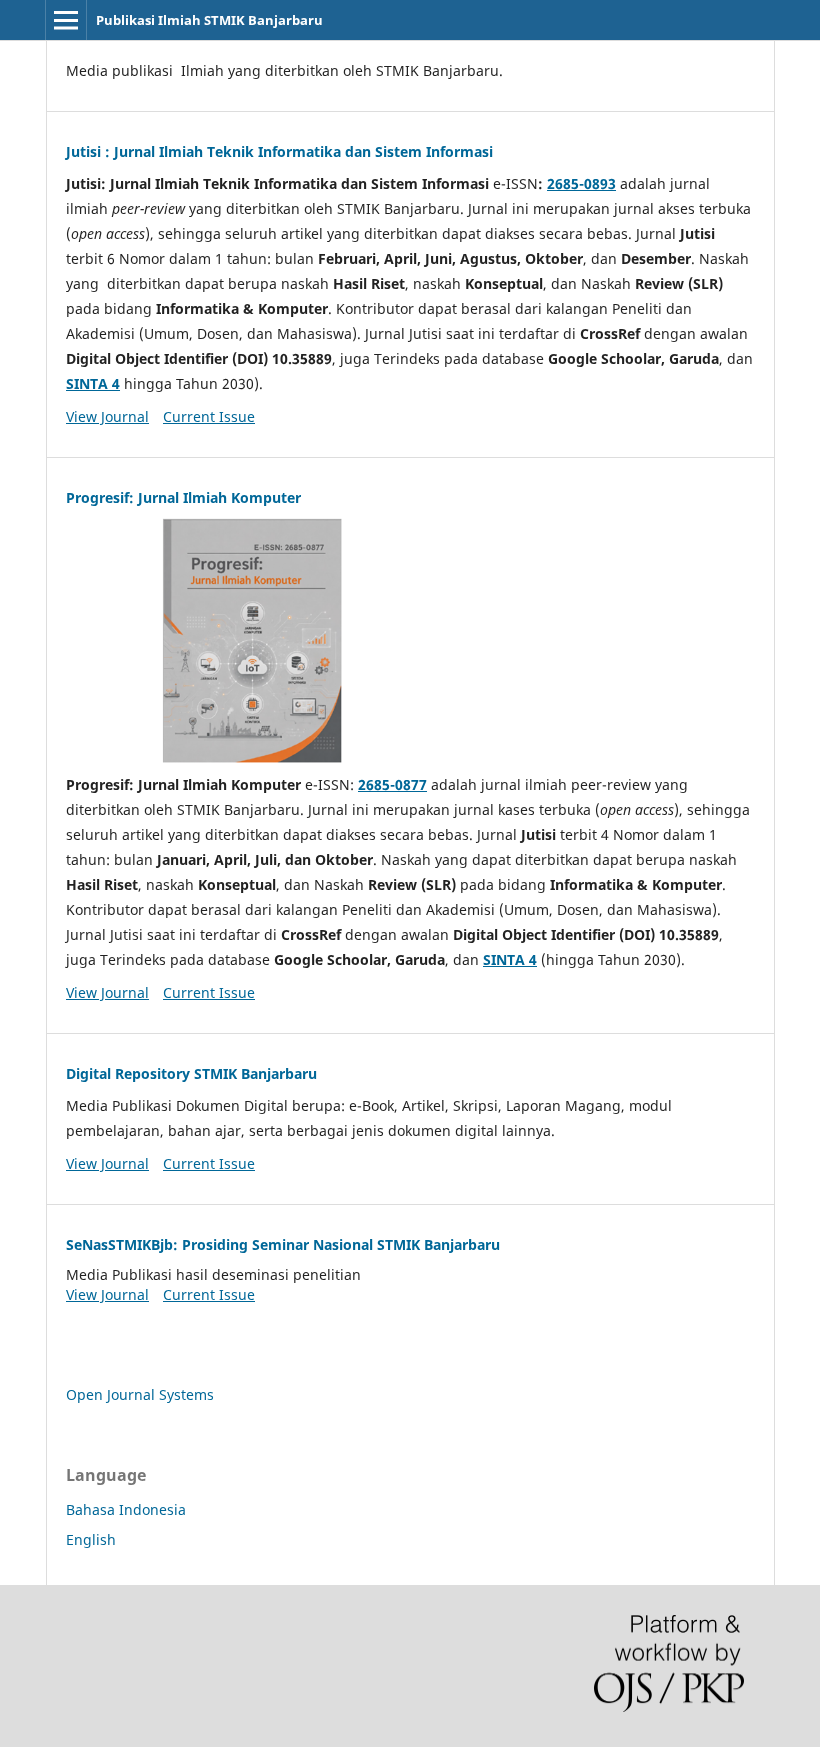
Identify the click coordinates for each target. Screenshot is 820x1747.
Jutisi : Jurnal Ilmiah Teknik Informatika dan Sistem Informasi (279, 151)
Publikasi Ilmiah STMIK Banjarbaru (209, 20)
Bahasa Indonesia (126, 1509)
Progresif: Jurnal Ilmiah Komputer (183, 497)
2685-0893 (581, 183)
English (91, 1539)
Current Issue (209, 416)
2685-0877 (392, 784)
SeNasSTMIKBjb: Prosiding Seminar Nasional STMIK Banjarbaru (283, 1244)
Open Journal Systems (140, 1394)
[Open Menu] (66, 20)
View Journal (107, 416)
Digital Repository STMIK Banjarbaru (191, 1073)
